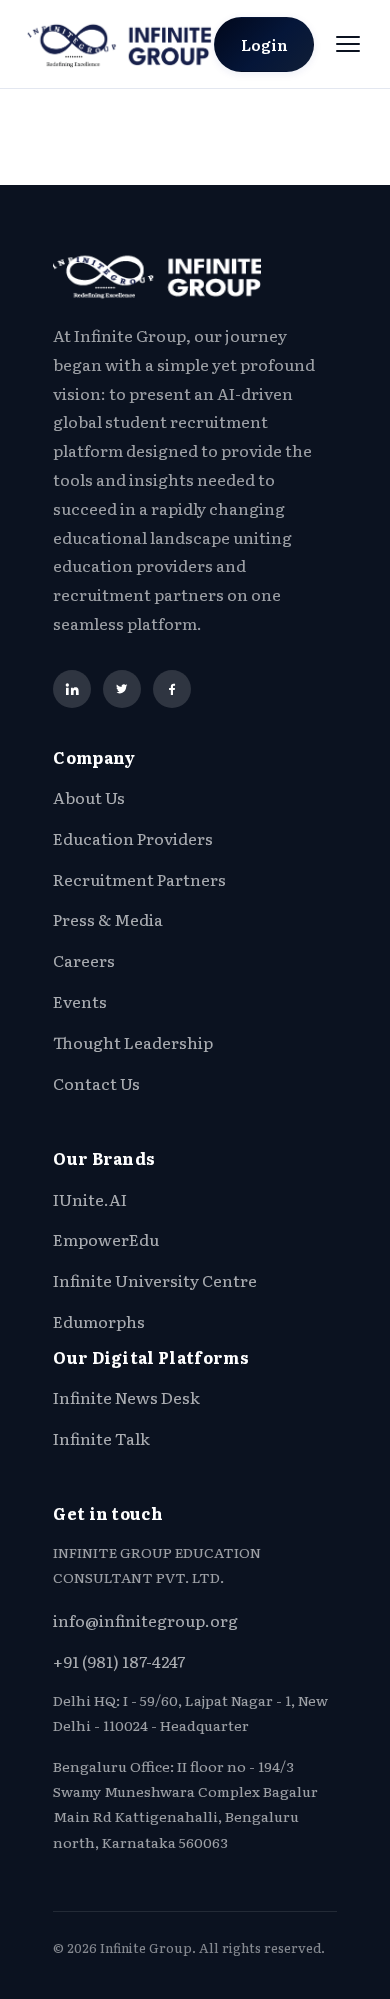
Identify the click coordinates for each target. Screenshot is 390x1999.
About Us (89, 797)
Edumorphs (99, 1321)
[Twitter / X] (122, 689)
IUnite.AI (90, 1199)
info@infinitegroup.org (145, 1620)
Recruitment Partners (139, 879)
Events (80, 1001)
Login (264, 44)
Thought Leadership (133, 1042)
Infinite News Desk (126, 1397)
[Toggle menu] (348, 44)
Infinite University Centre (155, 1280)
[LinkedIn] (72, 689)
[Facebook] (172, 689)
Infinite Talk (101, 1438)
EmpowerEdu (106, 1239)
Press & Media (108, 919)
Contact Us (96, 1083)
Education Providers (133, 838)
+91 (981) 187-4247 (119, 1661)
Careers (84, 960)
